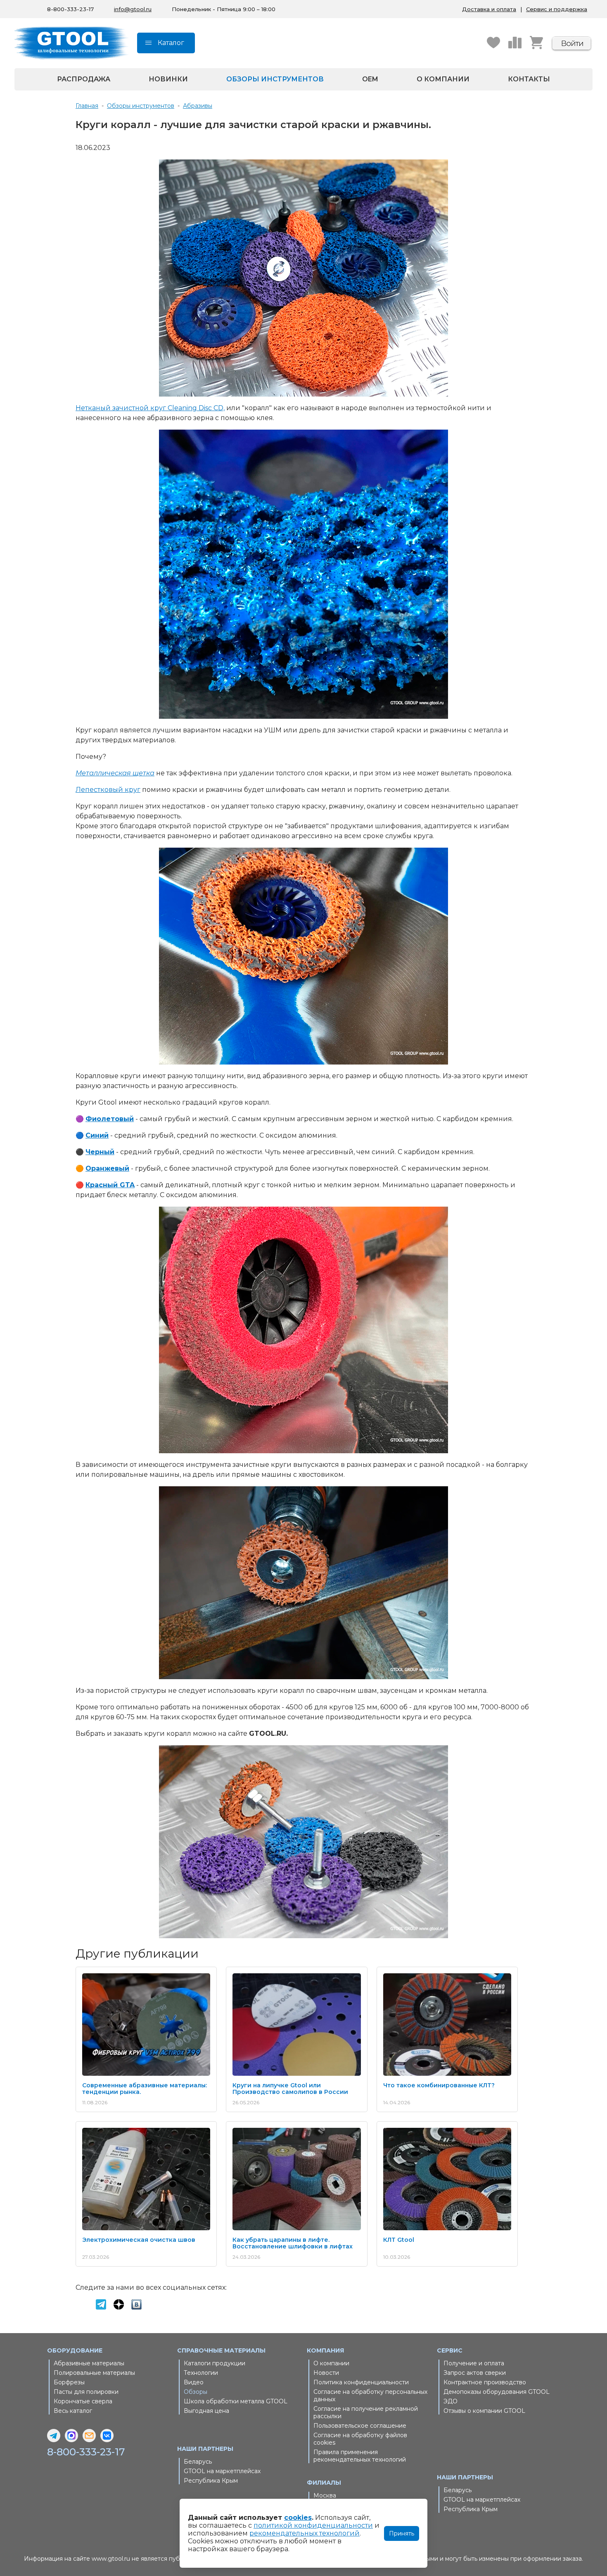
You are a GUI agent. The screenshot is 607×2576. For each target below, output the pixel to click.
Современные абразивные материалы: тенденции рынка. (145, 2089)
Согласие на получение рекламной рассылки (366, 2412)
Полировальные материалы (94, 2373)
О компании (443, 79)
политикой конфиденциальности (313, 2525)
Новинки (168, 79)
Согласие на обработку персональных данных (370, 2395)
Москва (325, 2495)
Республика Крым (211, 2481)
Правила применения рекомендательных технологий (360, 2456)
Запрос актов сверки (475, 2373)
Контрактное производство (485, 2382)
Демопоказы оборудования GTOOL (497, 2392)
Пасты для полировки (86, 2392)
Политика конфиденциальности (361, 2382)
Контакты (529, 79)
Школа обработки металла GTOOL (236, 2401)
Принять (402, 2533)
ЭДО (451, 2401)
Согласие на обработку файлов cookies (360, 2439)
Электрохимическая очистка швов (139, 2240)
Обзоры (196, 2392)
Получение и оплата (474, 2363)
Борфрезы (69, 2382)
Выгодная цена (206, 2411)
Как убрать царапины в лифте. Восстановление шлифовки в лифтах (293, 2243)
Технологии (201, 2373)
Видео (194, 2382)
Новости (326, 2373)
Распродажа (84, 79)
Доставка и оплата (489, 9)
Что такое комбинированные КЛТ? (439, 2085)
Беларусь (198, 2462)
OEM (370, 79)
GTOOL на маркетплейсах (222, 2471)
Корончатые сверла (83, 2401)
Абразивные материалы (89, 2363)
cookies (298, 2518)
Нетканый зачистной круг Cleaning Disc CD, (150, 408)
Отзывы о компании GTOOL (484, 2411)
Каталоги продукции (215, 2363)
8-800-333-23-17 (70, 9)
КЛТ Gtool (399, 2240)
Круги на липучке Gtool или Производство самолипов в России (290, 2089)
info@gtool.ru (133, 9)
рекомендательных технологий (305, 2533)
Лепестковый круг (108, 790)
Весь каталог (73, 2411)
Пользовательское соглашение (360, 2426)
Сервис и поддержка (557, 9)
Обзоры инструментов (275, 79)
